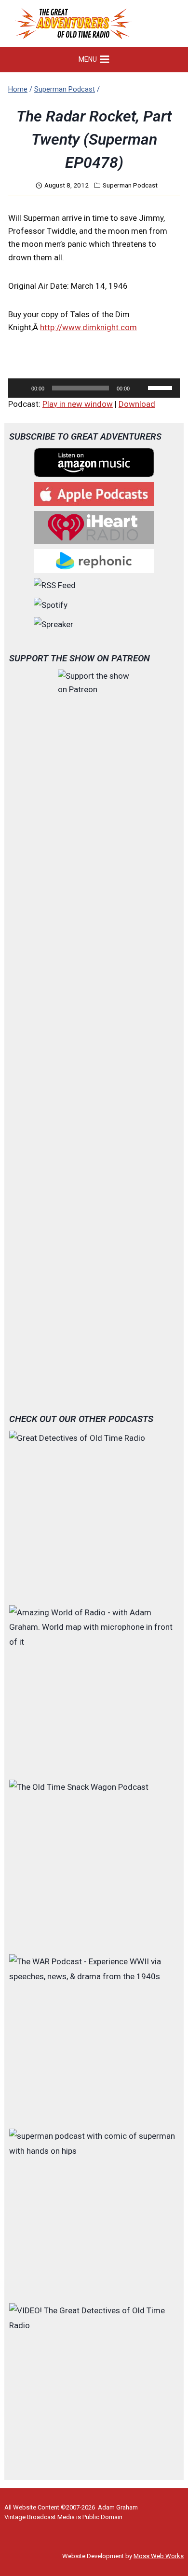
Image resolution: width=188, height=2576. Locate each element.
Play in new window (78, 404)
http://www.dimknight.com (88, 327)
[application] (94, 388)
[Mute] (140, 388)
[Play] (21, 388)
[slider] (161, 387)
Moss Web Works (159, 2556)
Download (137, 404)
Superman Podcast (130, 185)
